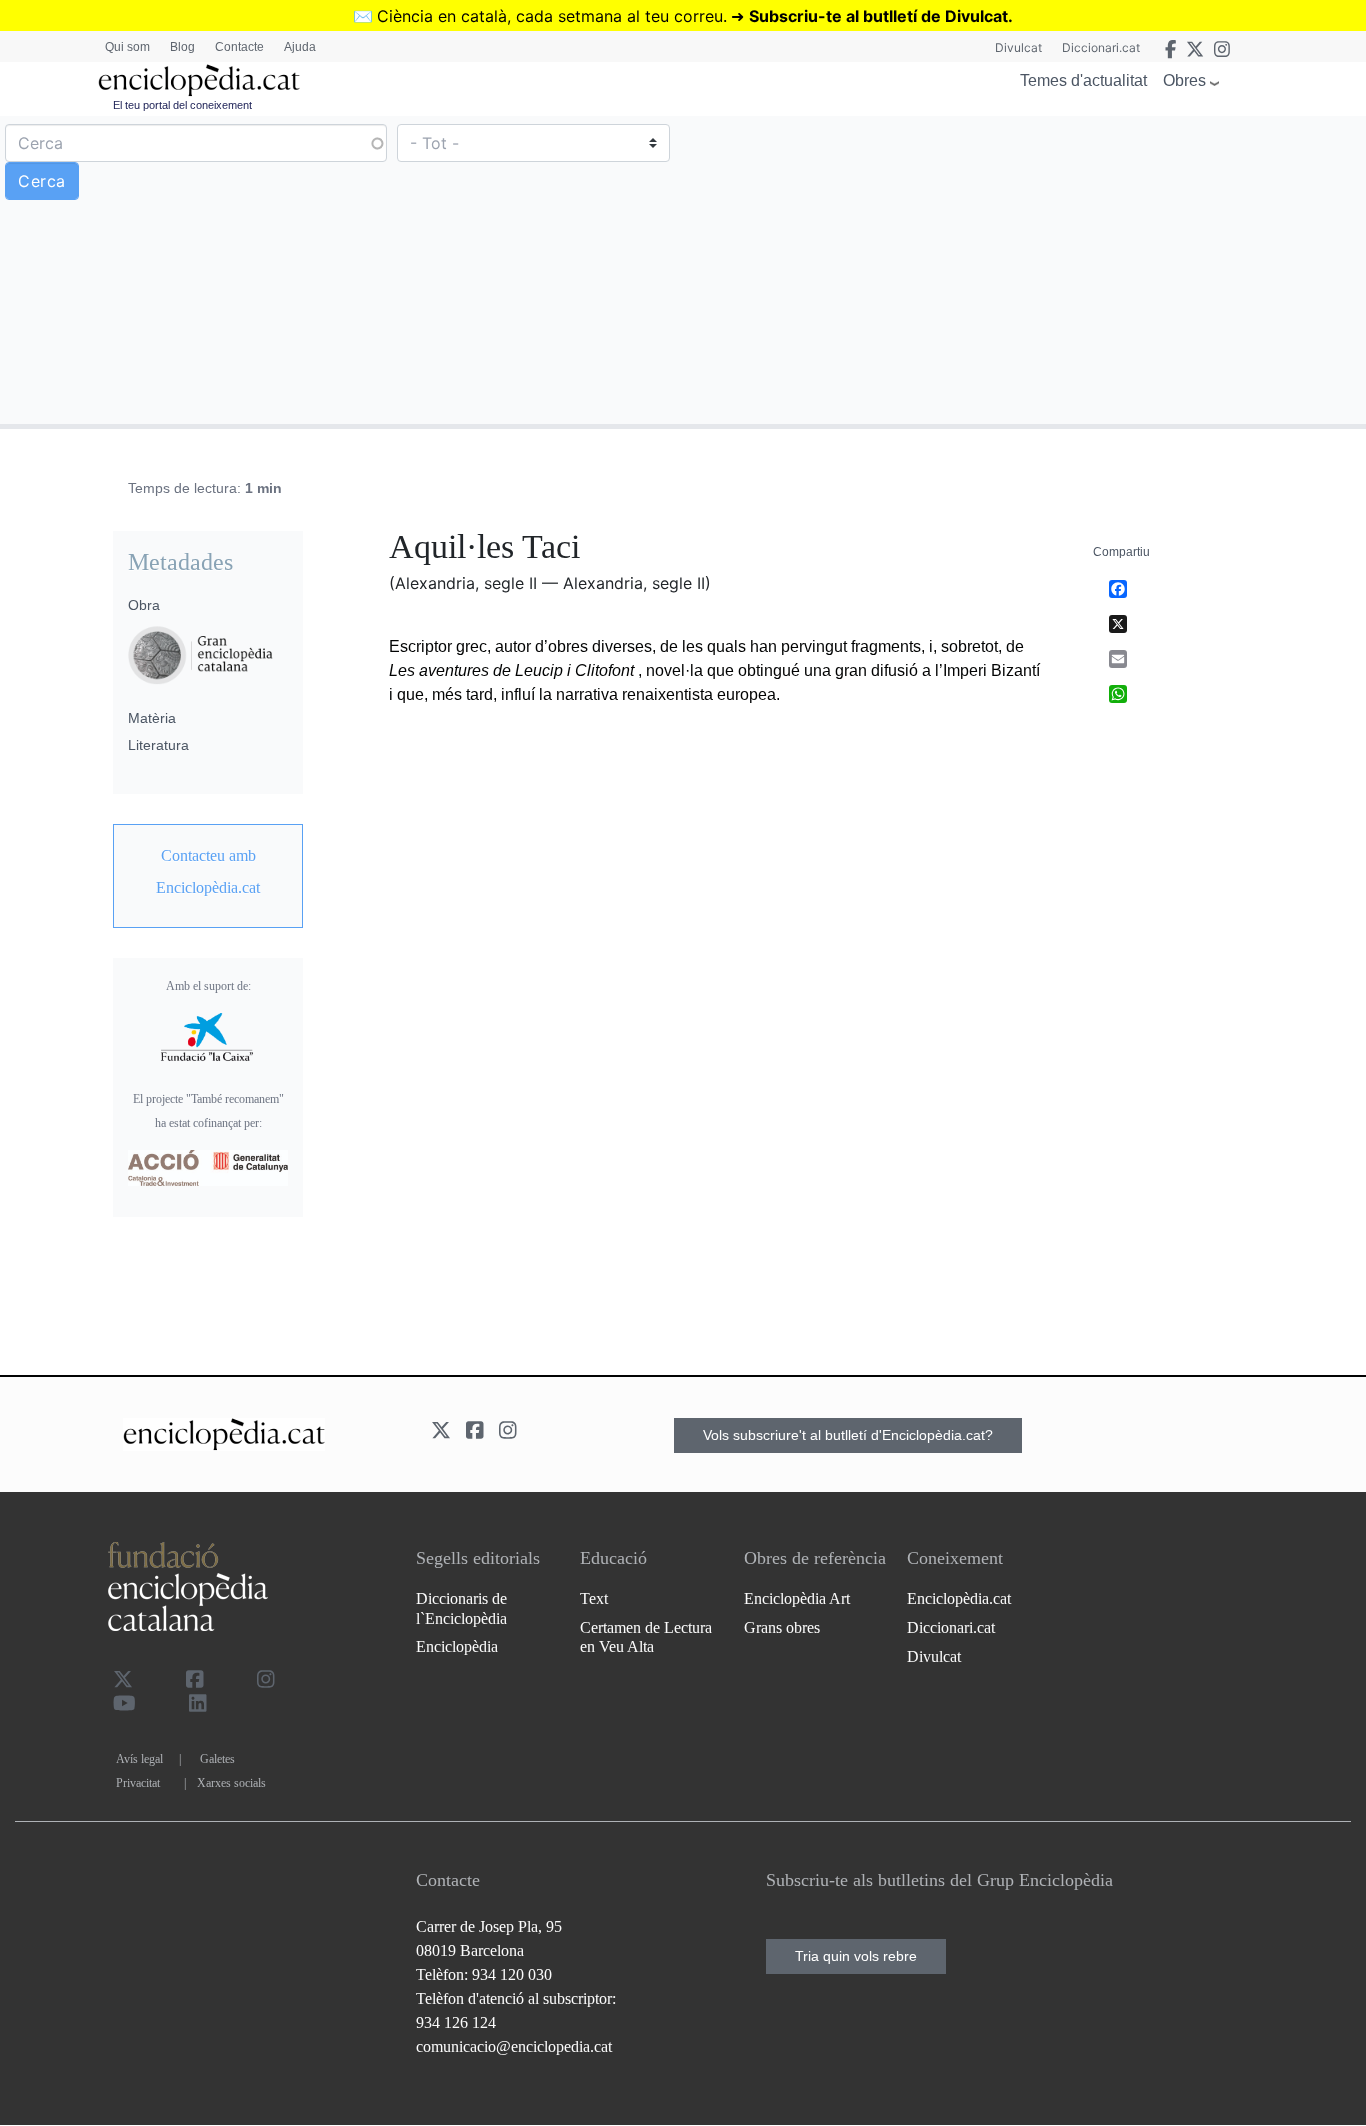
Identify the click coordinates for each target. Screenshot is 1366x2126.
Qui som (127, 47)
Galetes (217, 1759)
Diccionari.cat (1101, 47)
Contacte (239, 47)
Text (594, 1598)
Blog (182, 47)
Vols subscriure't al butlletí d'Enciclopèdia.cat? (848, 1435)
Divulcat (1018, 47)
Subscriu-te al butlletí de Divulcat (878, 16)
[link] (208, 872)
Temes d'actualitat (1083, 80)
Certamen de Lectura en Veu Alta (646, 1637)
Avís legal (139, 1759)
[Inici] (199, 80)
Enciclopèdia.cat (959, 1598)
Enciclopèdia (457, 1646)
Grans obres (782, 1627)
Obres (1184, 80)
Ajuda (300, 47)
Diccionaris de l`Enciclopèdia (461, 1608)
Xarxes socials (231, 1783)
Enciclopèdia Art (797, 1598)
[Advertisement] (1022, 269)
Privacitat (138, 1783)
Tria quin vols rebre (856, 1956)
